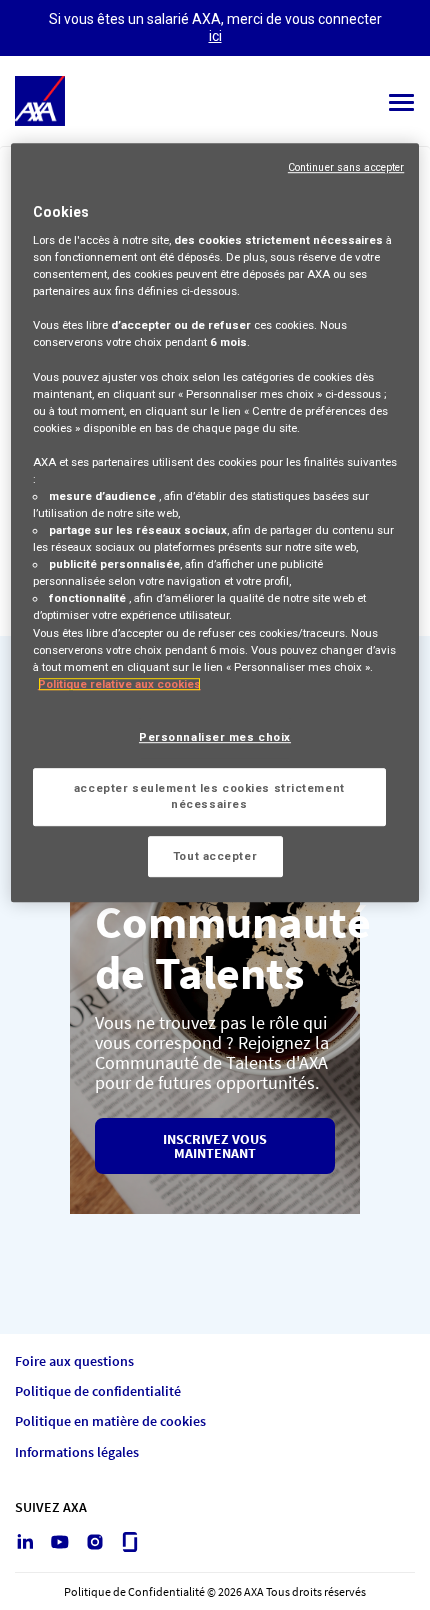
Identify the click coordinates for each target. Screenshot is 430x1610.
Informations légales (77, 1452)
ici (215, 36)
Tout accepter (215, 856)
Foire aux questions (74, 1361)
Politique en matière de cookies (110, 1421)
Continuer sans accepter (346, 167)
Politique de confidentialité (98, 1391)
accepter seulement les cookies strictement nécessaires (209, 796)
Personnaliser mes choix (215, 737)
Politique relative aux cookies (119, 684)
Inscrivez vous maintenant (215, 1146)
